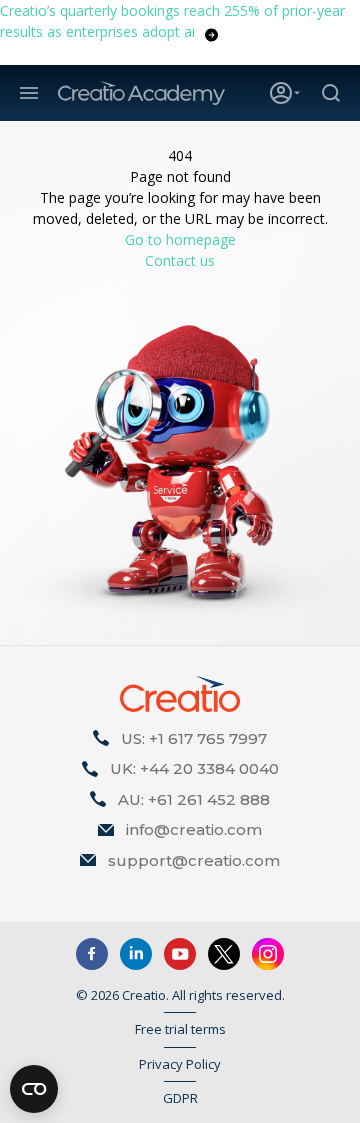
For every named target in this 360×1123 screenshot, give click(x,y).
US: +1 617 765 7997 (194, 738)
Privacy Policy (180, 1064)
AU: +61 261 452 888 (194, 799)
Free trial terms (180, 1029)
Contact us (180, 260)
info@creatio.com (194, 829)
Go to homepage (180, 239)
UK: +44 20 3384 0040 (194, 768)
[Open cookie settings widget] (34, 1089)
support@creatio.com (194, 860)
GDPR (180, 1098)
